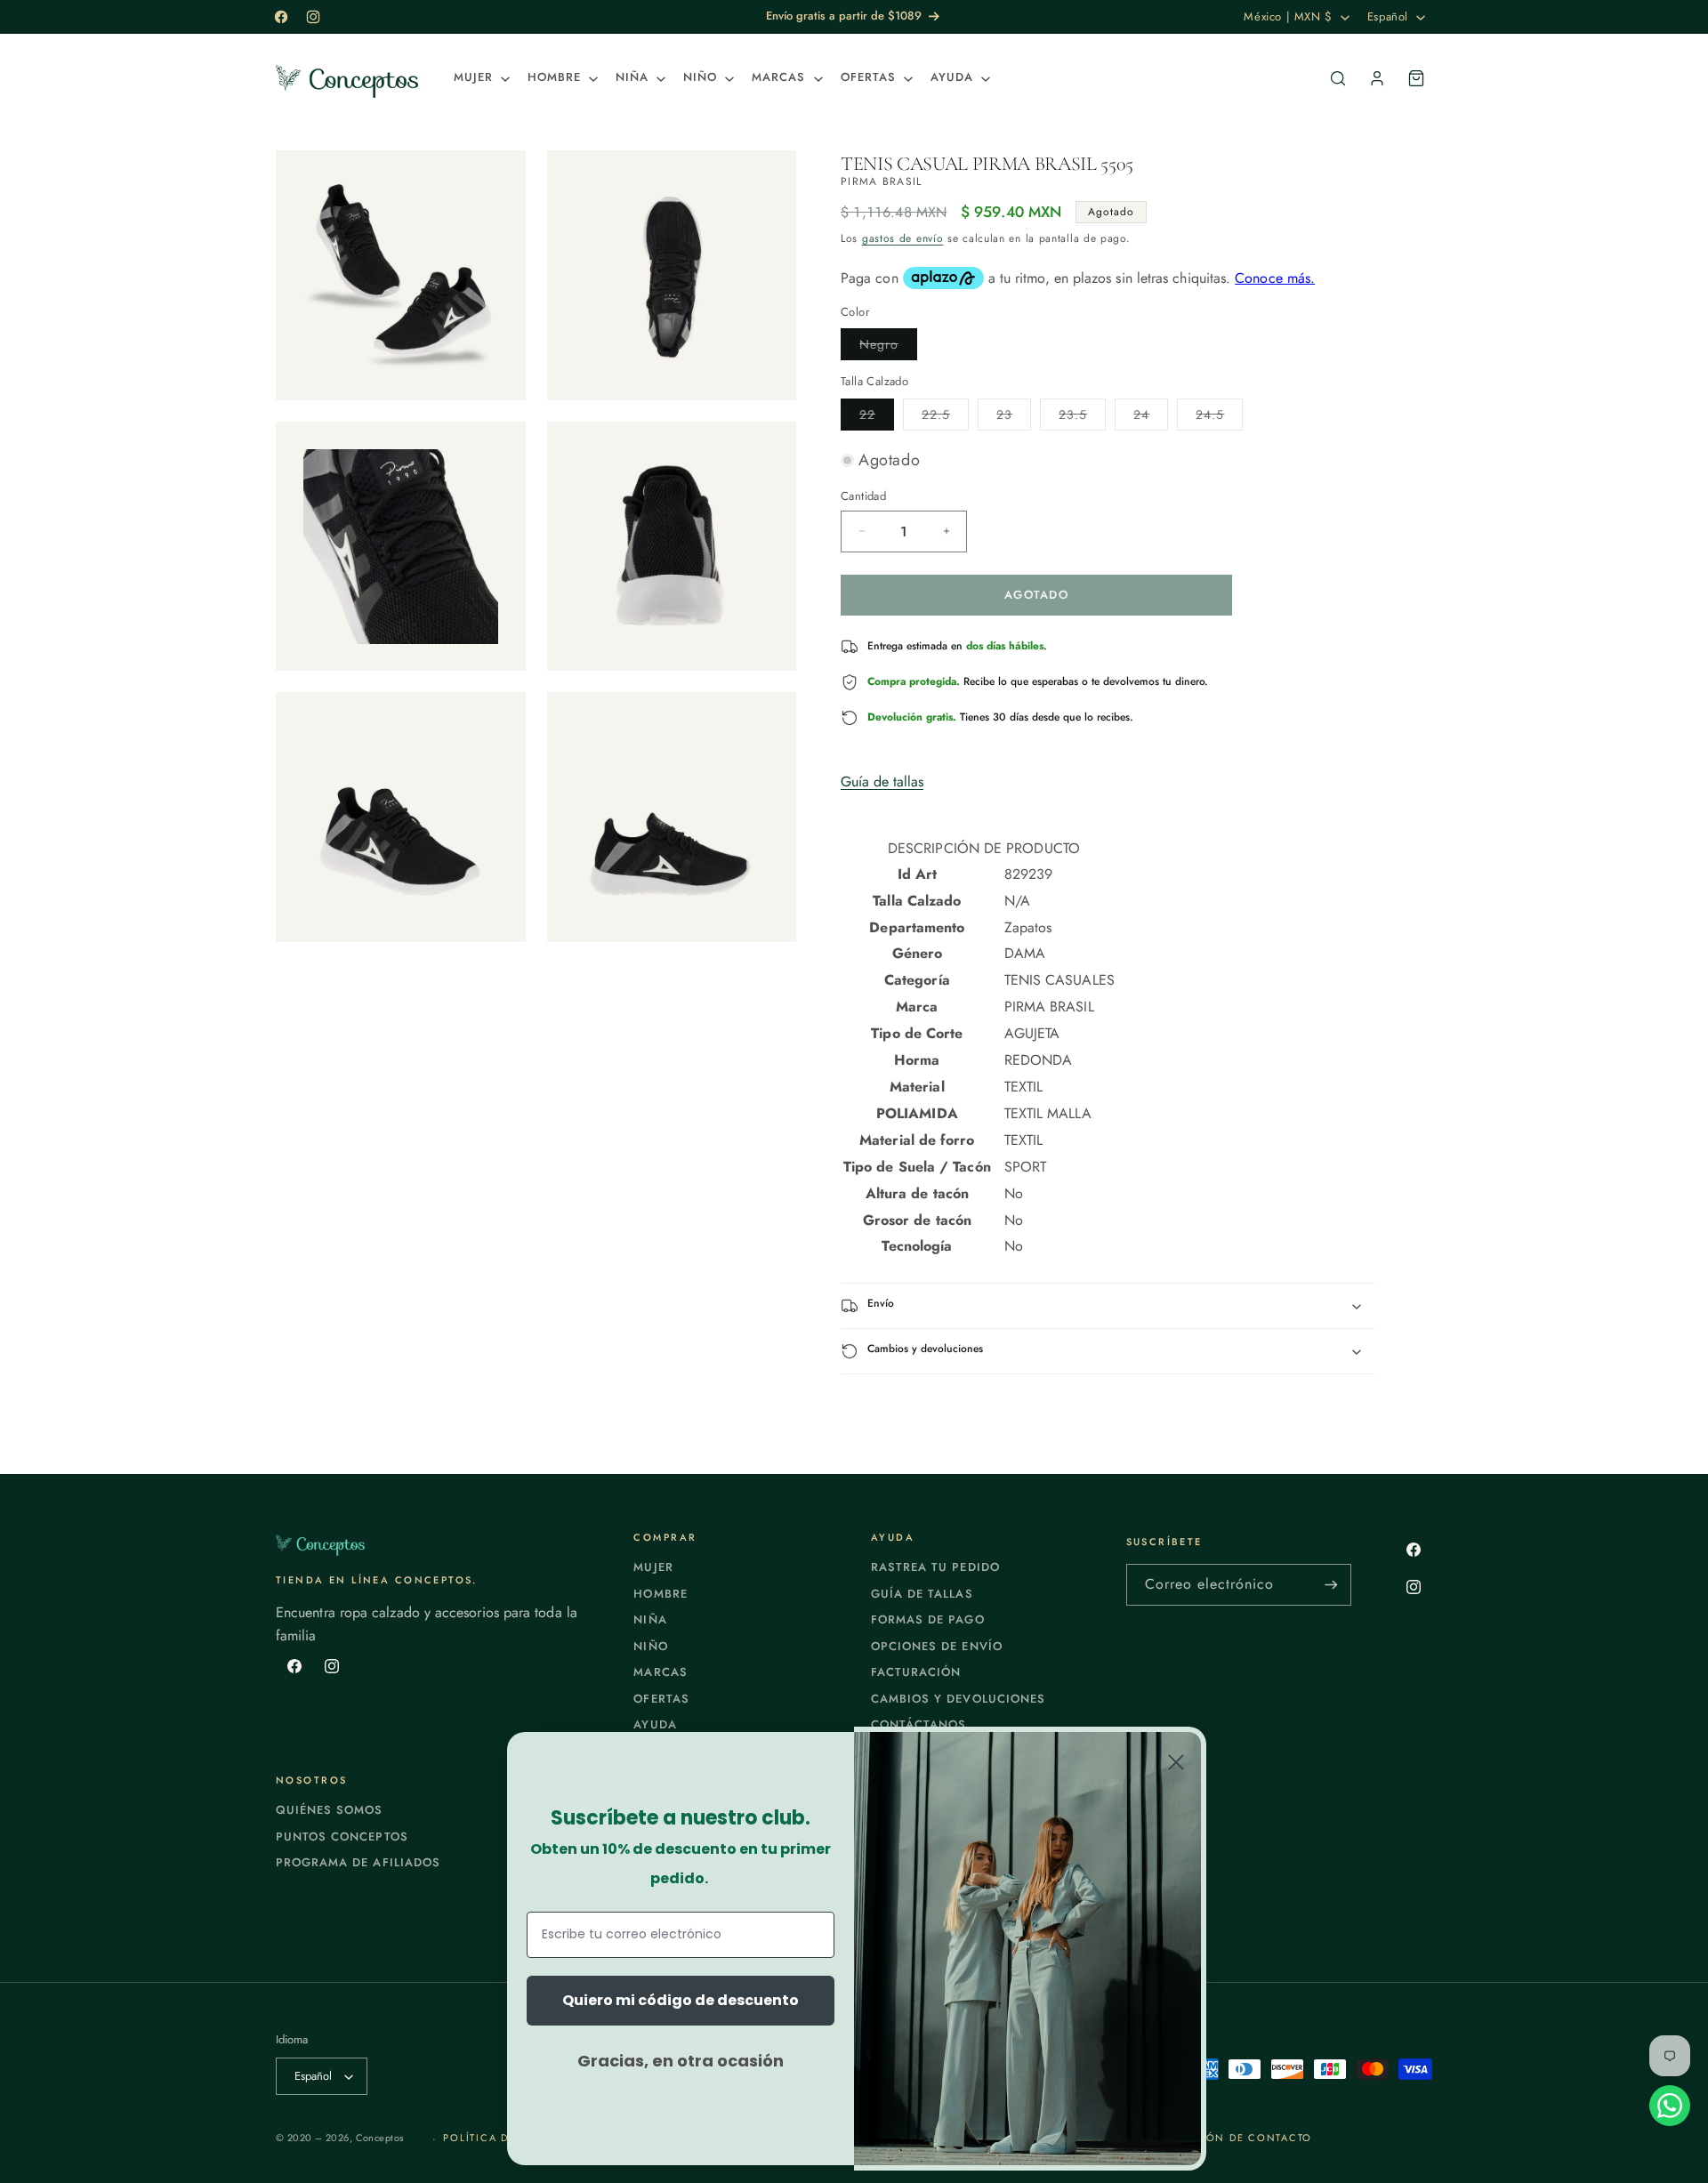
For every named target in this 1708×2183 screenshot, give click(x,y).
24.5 (1219, 418)
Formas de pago (928, 1619)
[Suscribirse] (1331, 1585)
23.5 (1082, 418)
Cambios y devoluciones (958, 1699)
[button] (480, 78)
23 (1014, 418)
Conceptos (380, 2138)
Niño (650, 1646)
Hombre (660, 1594)
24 (1151, 418)
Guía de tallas (882, 781)
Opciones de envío (937, 1646)
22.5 (945, 418)
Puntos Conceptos (342, 1837)
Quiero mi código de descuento (681, 2000)
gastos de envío (903, 238)
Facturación (916, 1672)
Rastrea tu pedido (935, 1567)
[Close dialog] (1176, 1762)
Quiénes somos (330, 1810)
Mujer (653, 1567)
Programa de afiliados (358, 1862)
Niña (650, 1619)
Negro (888, 347)
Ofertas (661, 1699)
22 (877, 418)
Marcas (660, 1672)
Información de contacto (1225, 2138)
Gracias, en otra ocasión (681, 2061)
